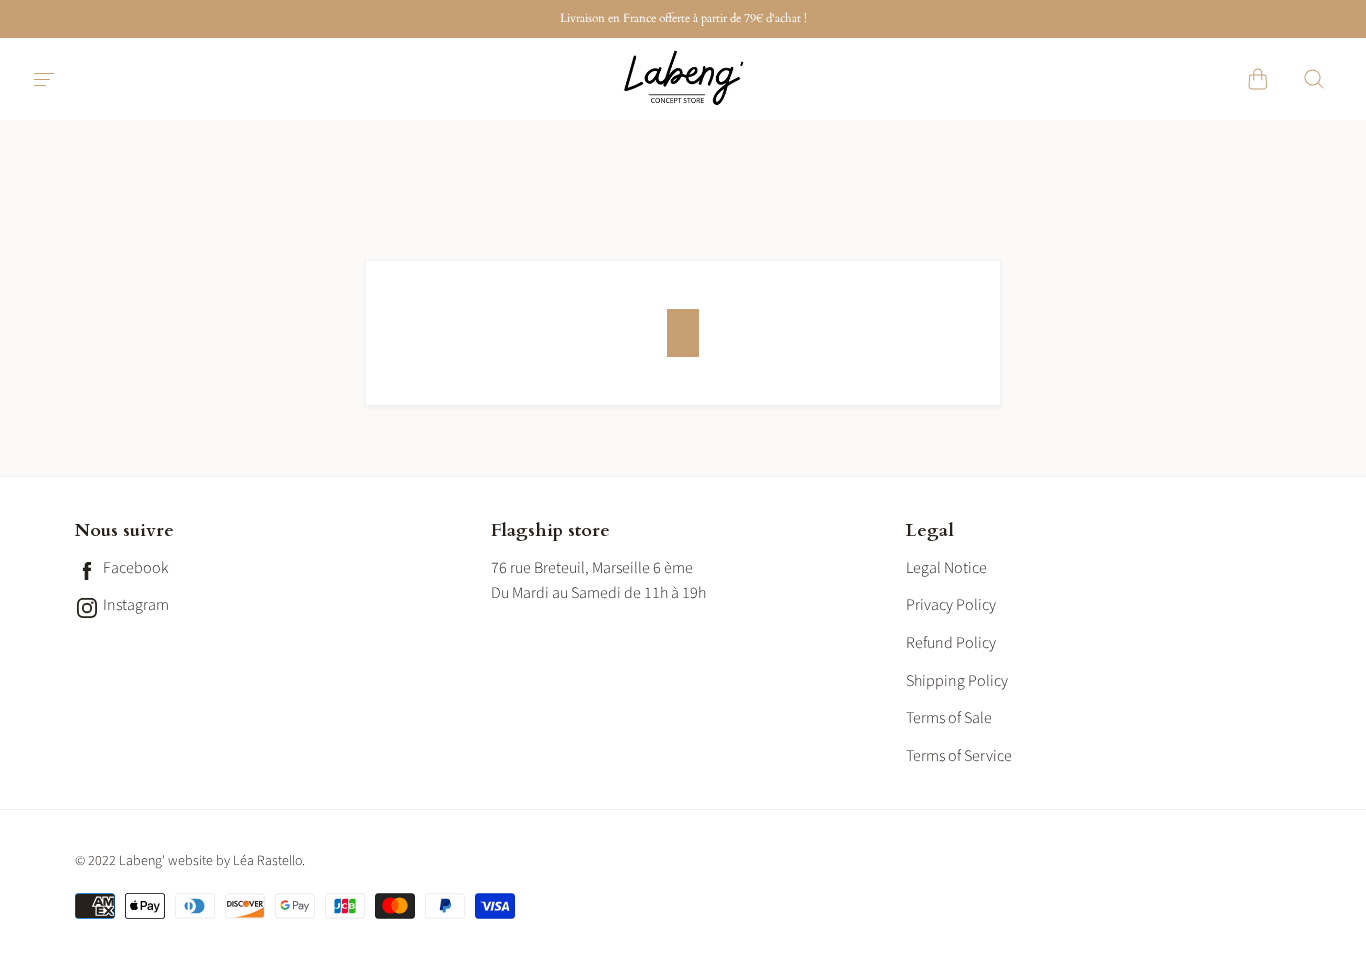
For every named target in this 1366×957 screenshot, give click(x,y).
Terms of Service (959, 756)
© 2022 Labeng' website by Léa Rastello (188, 861)
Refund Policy (951, 643)
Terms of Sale (949, 718)
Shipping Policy (957, 681)
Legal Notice (946, 568)
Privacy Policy (951, 605)
